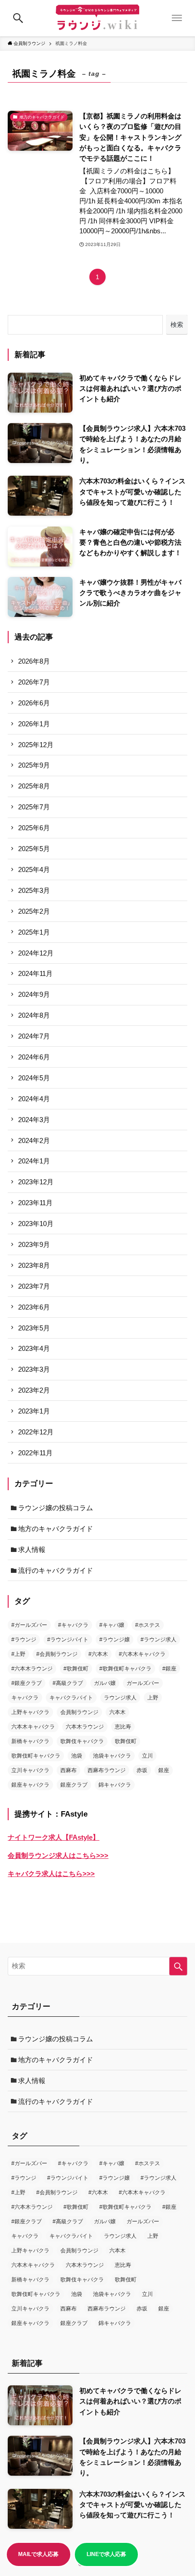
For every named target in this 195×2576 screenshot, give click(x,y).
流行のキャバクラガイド (56, 1570)
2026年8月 (34, 661)
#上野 (18, 1654)
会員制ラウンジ (79, 1712)
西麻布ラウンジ (107, 1770)
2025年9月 (34, 765)
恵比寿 (123, 1727)
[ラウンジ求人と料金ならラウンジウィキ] (97, 18)
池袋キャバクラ (112, 1756)
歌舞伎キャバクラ (82, 1741)
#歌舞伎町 (76, 1669)
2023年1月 (34, 1411)
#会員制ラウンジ (57, 1654)
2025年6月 (34, 828)
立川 (147, 1756)
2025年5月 (34, 849)
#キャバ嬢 (112, 1625)
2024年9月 (34, 994)
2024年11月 (35, 973)
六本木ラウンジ (85, 1727)
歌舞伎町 (126, 1741)
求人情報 (32, 1549)
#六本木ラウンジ (32, 1669)
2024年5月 (34, 1078)
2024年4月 (34, 1099)
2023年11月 (35, 1203)
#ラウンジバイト (68, 1640)
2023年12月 (36, 1182)
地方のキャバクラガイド (56, 1529)
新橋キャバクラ (30, 1741)
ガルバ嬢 (105, 1683)
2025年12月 (36, 745)
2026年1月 (34, 724)
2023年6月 (34, 1307)
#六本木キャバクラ (142, 1654)
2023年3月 (34, 1369)
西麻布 (68, 1770)
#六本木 (98, 1654)
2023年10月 (36, 1224)
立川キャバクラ (30, 1770)
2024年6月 (34, 1057)
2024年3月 (34, 1120)
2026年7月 (34, 682)
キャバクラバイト (71, 1698)
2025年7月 (34, 807)
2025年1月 (34, 932)
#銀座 (169, 1669)
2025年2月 (34, 911)
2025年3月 (34, 890)
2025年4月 (34, 869)
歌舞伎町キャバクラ (36, 1756)
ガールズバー (143, 1683)
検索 (177, 325)
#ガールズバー (29, 1625)
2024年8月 (34, 1015)
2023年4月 (34, 1348)
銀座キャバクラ (30, 1785)
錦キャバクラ (115, 1785)
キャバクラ (25, 1698)
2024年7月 (34, 1036)
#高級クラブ (68, 1683)
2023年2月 (34, 1390)
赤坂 (142, 1770)
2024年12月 (36, 953)
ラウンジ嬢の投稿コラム (56, 1508)
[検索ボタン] (18, 18)
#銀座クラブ (27, 1683)
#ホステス (148, 1625)
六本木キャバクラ (33, 1727)
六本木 (117, 1712)
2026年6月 (34, 703)
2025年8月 (34, 786)
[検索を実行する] (178, 1966)
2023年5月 (34, 1328)
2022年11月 (35, 1453)
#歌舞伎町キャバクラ (125, 1669)
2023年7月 (34, 1286)
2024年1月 (34, 1161)
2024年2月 (34, 1140)
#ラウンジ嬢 (115, 1640)
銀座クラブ (74, 1785)
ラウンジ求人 (120, 1698)
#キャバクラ (73, 1625)
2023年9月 (34, 1244)
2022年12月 (36, 1432)
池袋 (77, 1756)
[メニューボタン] (177, 18)
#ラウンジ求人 (158, 1640)
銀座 (164, 1770)
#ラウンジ (24, 1640)
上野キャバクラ (30, 1712)
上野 (153, 1698)
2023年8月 (34, 1265)
